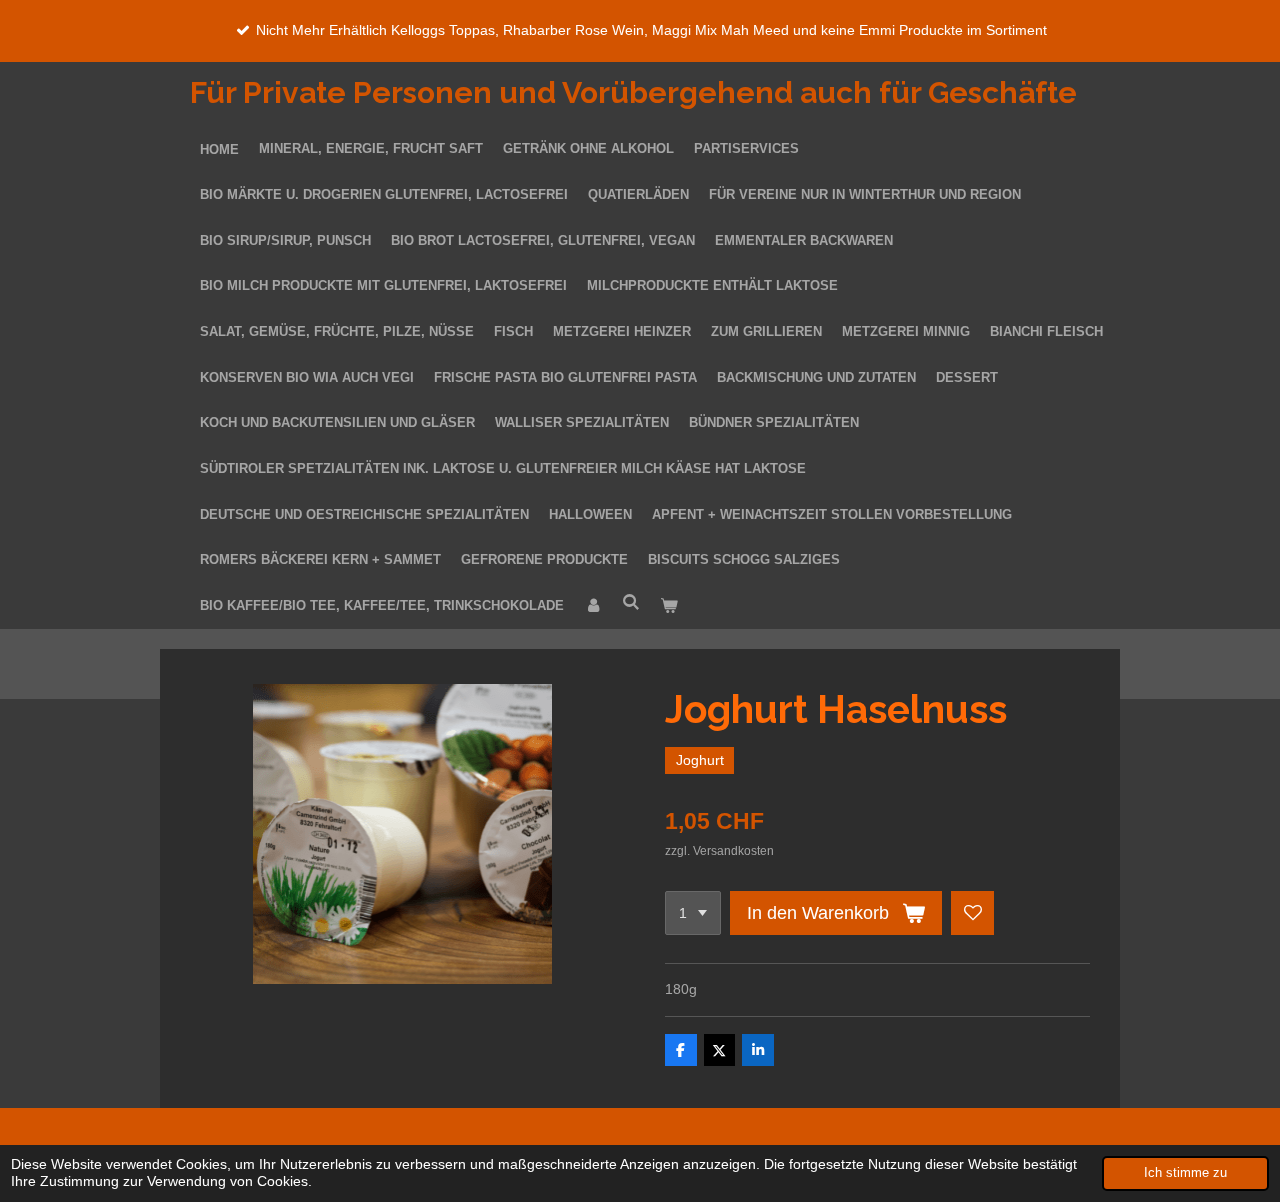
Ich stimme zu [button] (1185, 1173)
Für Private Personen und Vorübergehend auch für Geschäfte (633, 92)
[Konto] (593, 607)
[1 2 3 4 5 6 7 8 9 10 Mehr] (693, 913)
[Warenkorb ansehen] (669, 607)
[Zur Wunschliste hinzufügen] (973, 913)
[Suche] (631, 603)
